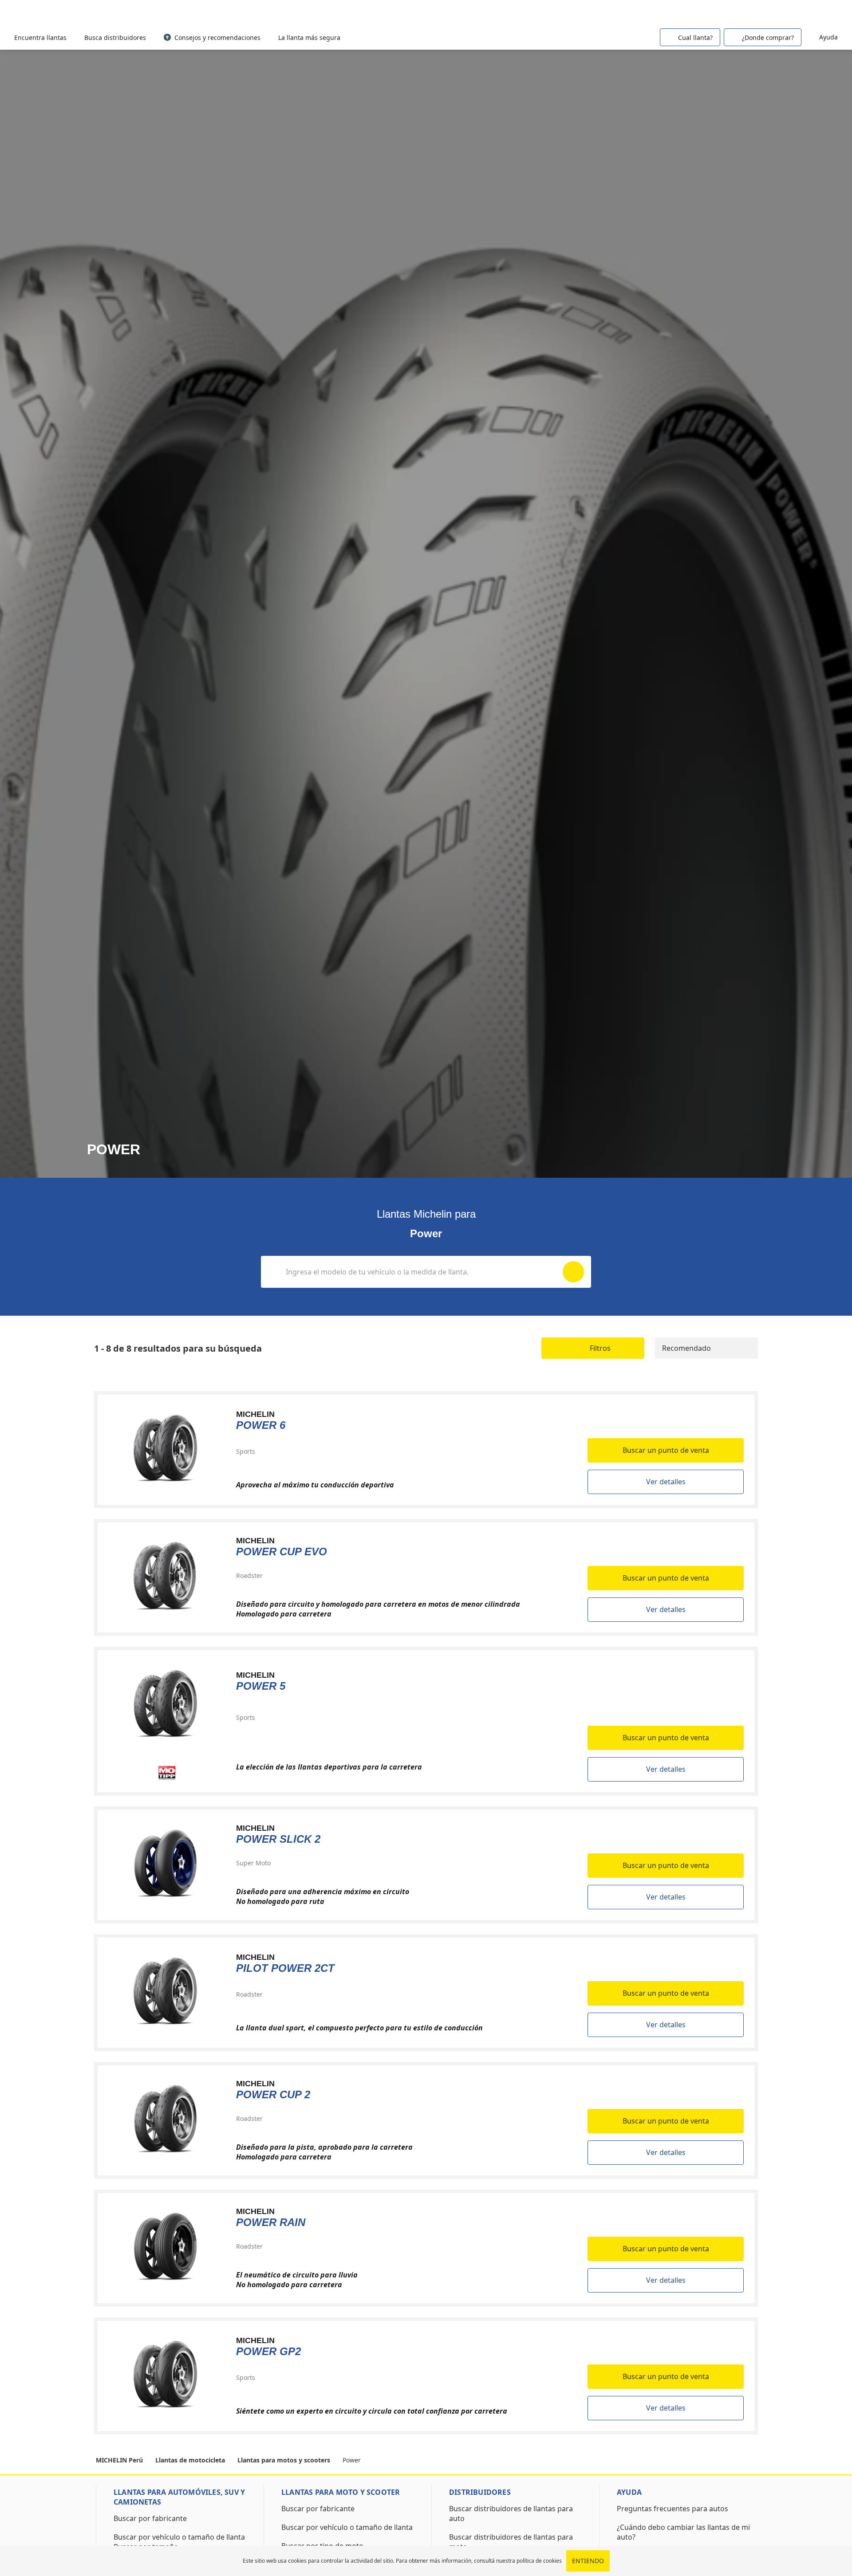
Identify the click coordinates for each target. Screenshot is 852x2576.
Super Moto (253, 1863)
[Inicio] (54, 13)
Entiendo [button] (588, 2561)
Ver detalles (666, 1482)
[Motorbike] (825, 12)
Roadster (249, 1575)
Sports (246, 1451)
